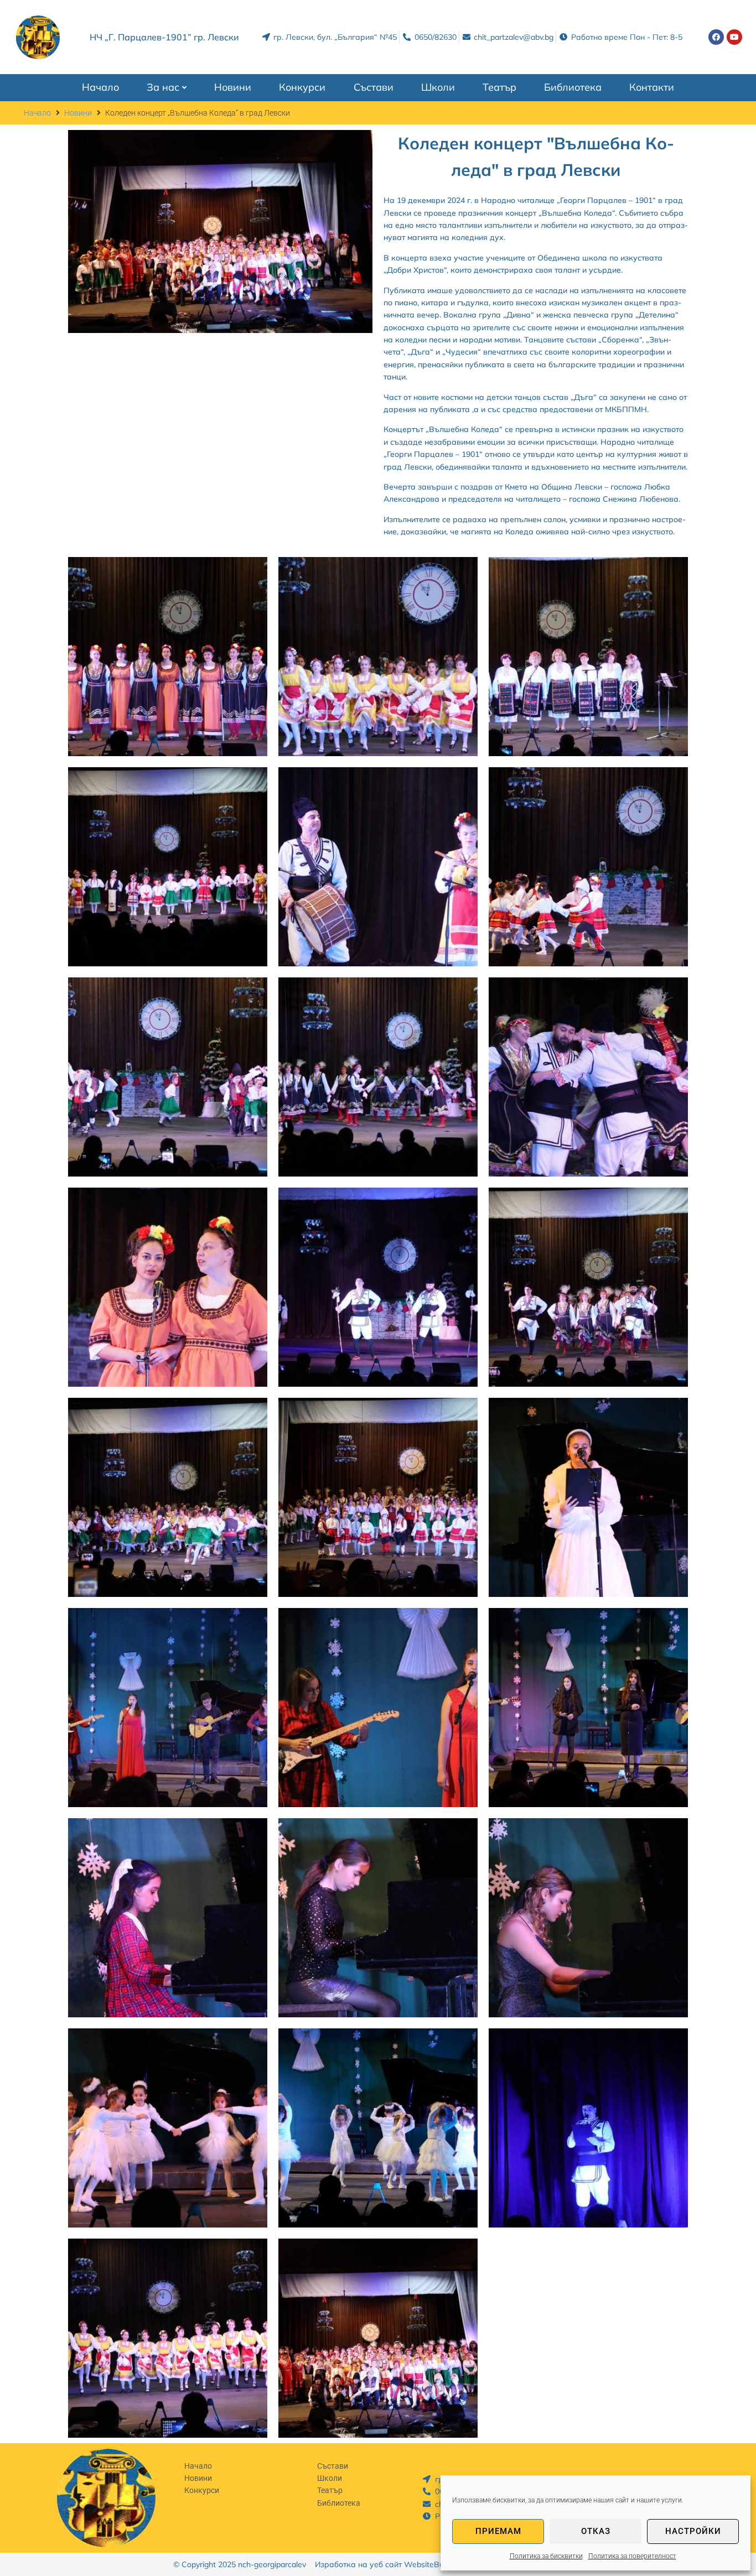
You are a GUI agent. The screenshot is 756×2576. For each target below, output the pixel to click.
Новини (78, 113)
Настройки (693, 2531)
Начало (37, 113)
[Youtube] (734, 37)
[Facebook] (716, 37)
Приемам (498, 2531)
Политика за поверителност (632, 2556)
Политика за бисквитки (546, 2556)
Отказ (596, 2531)
